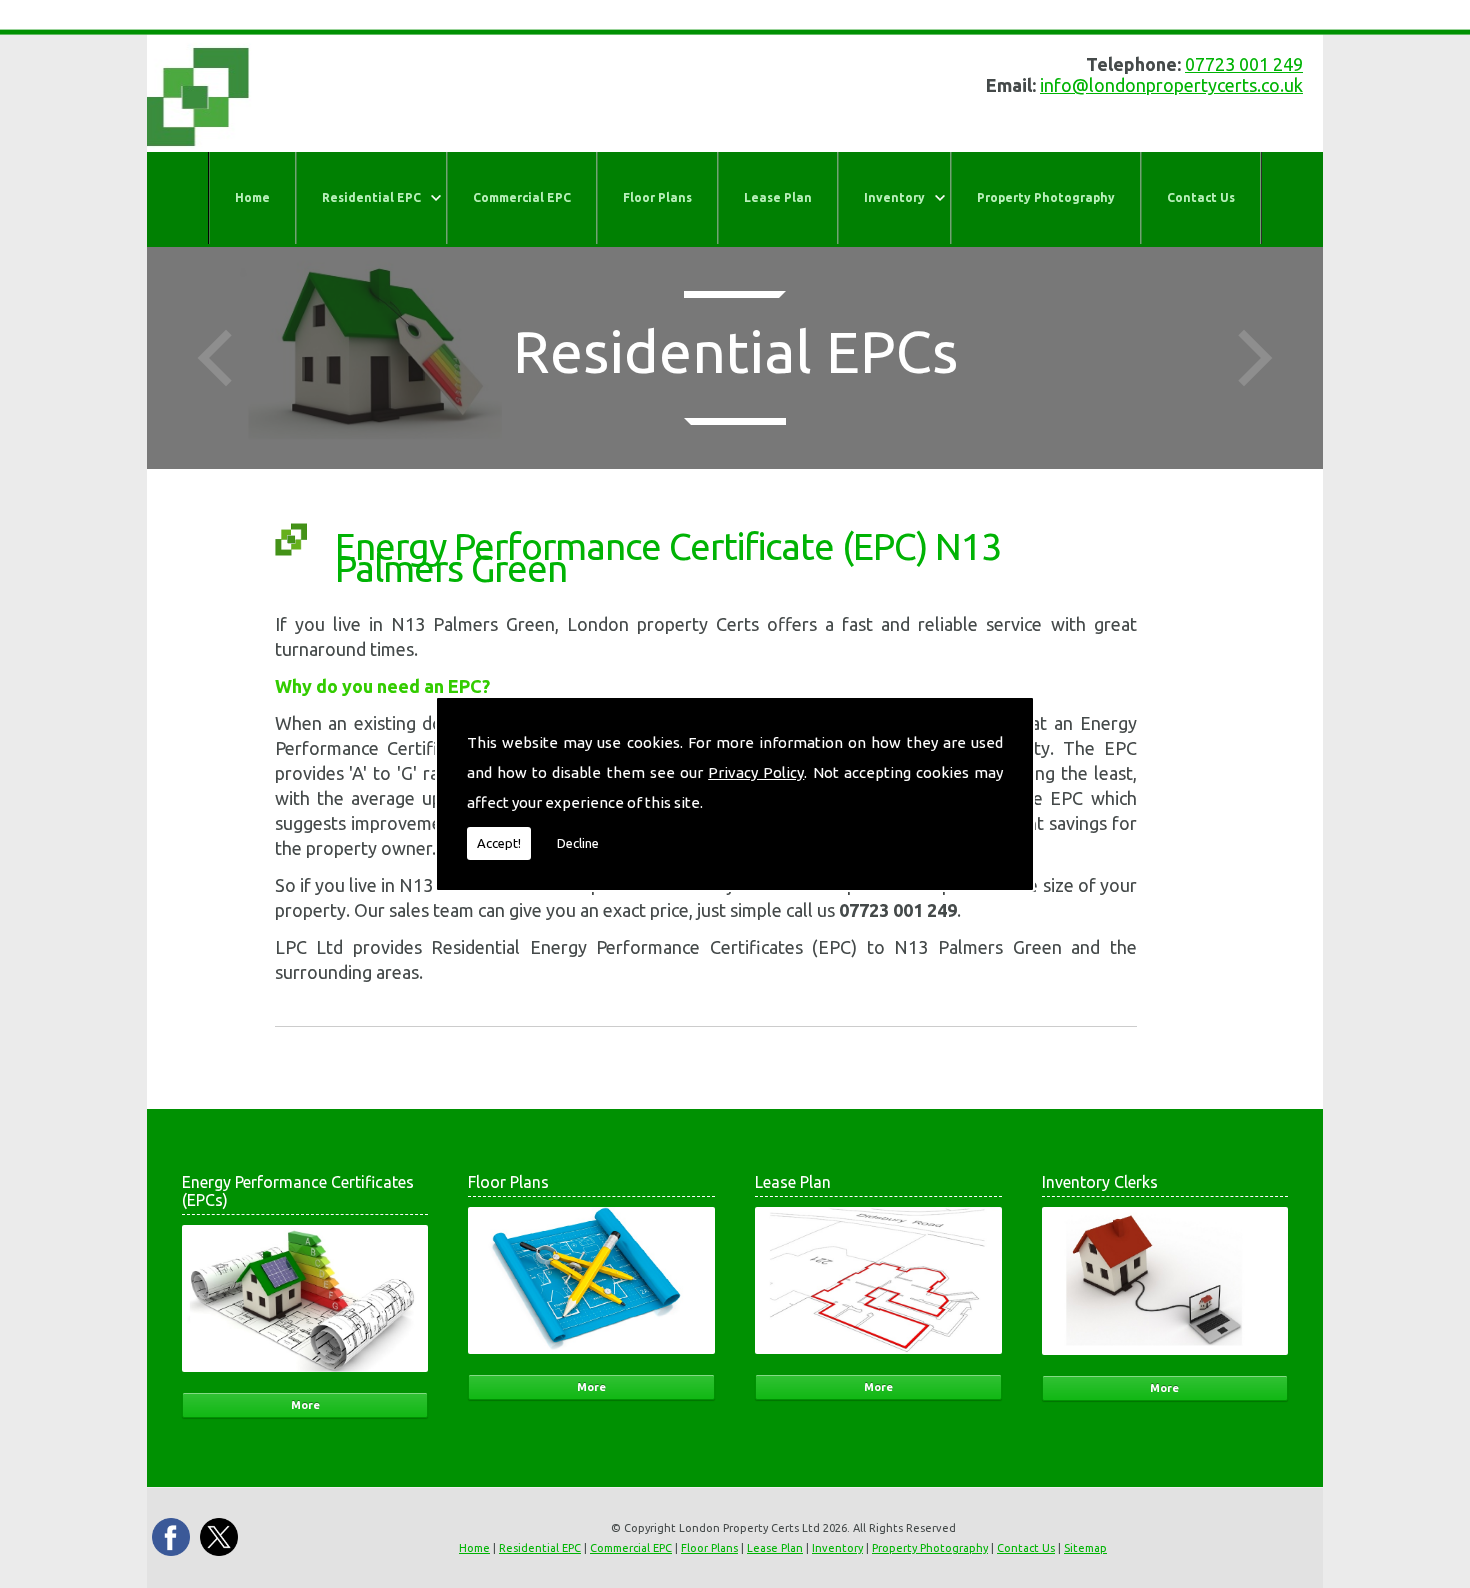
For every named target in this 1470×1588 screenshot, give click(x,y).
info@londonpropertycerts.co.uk (1171, 85)
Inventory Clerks (1100, 1182)
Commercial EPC (522, 197)
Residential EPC (371, 197)
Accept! (499, 843)
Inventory (894, 197)
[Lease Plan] (878, 1359)
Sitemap (1085, 1548)
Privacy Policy (756, 772)
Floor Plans (657, 197)
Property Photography (1046, 197)
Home (252, 197)
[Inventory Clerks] (1165, 1360)
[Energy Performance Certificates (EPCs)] (305, 1377)
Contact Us (1201, 197)
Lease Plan (778, 197)
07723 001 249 (1244, 64)
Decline (578, 843)
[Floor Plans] (591, 1359)
